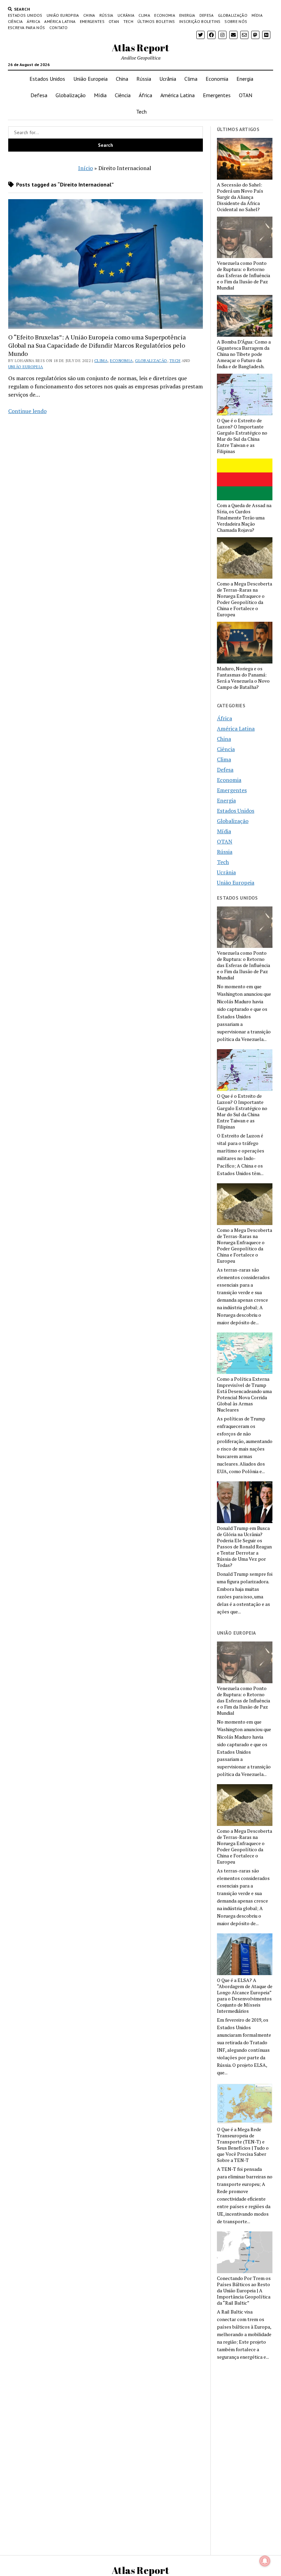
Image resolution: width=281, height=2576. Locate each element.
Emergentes (92, 21)
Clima (144, 15)
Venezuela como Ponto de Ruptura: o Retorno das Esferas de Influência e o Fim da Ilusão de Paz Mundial (243, 275)
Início (85, 168)
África (33, 21)
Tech (128, 21)
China (89, 15)
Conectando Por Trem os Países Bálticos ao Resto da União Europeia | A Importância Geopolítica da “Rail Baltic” (244, 2291)
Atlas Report (140, 48)
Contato (59, 28)
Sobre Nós (236, 21)
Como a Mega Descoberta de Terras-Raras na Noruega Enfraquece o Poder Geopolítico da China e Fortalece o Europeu (245, 599)
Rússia (106, 15)
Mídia (257, 15)
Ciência (15, 21)
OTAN (114, 21)
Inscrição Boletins (200, 21)
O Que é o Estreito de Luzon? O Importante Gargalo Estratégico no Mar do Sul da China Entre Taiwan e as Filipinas (242, 436)
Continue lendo (27, 411)
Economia (165, 15)
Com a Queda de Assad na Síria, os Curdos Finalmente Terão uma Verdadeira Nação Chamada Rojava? (244, 518)
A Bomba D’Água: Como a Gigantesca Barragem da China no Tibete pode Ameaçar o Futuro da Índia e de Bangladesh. (244, 354)
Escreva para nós (27, 28)
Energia (187, 15)
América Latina (60, 21)
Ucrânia (126, 15)
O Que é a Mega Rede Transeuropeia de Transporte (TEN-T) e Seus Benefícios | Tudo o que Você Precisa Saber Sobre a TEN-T (243, 2145)
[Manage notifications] (265, 2561)
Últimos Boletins (156, 21)
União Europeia (63, 15)
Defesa (207, 15)
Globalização (233, 15)
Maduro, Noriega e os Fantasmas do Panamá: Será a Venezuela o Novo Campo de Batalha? (243, 678)
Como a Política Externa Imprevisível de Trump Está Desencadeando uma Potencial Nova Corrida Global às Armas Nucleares (244, 1394)
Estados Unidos (25, 15)
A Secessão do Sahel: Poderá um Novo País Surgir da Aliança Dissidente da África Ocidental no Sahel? (240, 197)
